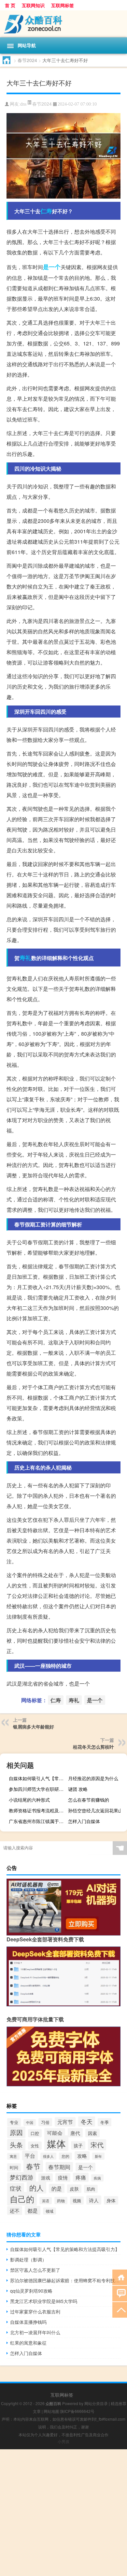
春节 (33, 2166)
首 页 (10, 5)
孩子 (78, 2145)
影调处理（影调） (28, 2259)
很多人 (48, 2156)
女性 (35, 2146)
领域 (49, 2211)
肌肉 (91, 2189)
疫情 (63, 2177)
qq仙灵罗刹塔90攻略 (31, 2291)
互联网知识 (33, 5)
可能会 (55, 2133)
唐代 (75, 2133)
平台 (30, 2155)
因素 (92, 2133)
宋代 (97, 2145)
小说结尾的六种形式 (29, 1800)
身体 (111, 2200)
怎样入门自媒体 (84, 1821)
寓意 (13, 2156)
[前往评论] (120, 2293)
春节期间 (59, 2167)
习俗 (45, 2122)
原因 (16, 2132)
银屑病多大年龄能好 (34, 1727)
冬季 (105, 2122)
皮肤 (74, 2189)
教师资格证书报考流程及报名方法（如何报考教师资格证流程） (37, 1810)
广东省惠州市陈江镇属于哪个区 (37, 1821)
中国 (30, 2123)
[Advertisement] (63, 2513)
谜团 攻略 (78, 1789)
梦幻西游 (21, 2177)
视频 (77, 2201)
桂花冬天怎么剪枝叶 (93, 1747)
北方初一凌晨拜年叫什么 (35, 2332)
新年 (98, 2156)
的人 (36, 2188)
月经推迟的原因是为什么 (93, 1778)
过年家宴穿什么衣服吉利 (35, 2311)
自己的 (22, 2199)
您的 (65, 2156)
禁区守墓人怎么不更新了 (35, 2270)
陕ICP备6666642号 (77, 2411)
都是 (33, 2210)
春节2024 (27, 60)
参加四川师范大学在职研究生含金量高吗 (37, 1789)
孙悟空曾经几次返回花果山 (95, 1810)
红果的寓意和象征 (28, 2343)
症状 (16, 2188)
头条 (16, 2145)
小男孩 (63, 2441)
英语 (46, 2201)
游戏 (46, 2178)
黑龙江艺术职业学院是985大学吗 (44, 2301)
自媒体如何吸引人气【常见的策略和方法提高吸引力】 (37, 1778)
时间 (14, 2167)
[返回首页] (120, 2277)
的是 (57, 2188)
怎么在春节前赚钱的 (89, 1800)
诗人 (94, 2200)
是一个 (52, 267)
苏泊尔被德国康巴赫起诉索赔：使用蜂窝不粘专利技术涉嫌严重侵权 (65, 2280)
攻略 (82, 2156)
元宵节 (65, 2122)
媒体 (56, 2143)
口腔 (35, 2133)
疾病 (97, 2178)
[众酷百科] (63, 24)
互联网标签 (63, 5)
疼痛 (81, 2177)
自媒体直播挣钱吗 (28, 2322)
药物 (61, 2201)
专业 (14, 2122)
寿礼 (25, 958)
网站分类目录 (96, 2403)
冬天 (87, 2121)
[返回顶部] (120, 2309)
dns (23, 104)
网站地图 (51, 2411)
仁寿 (46, 211)
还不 (15, 2211)
